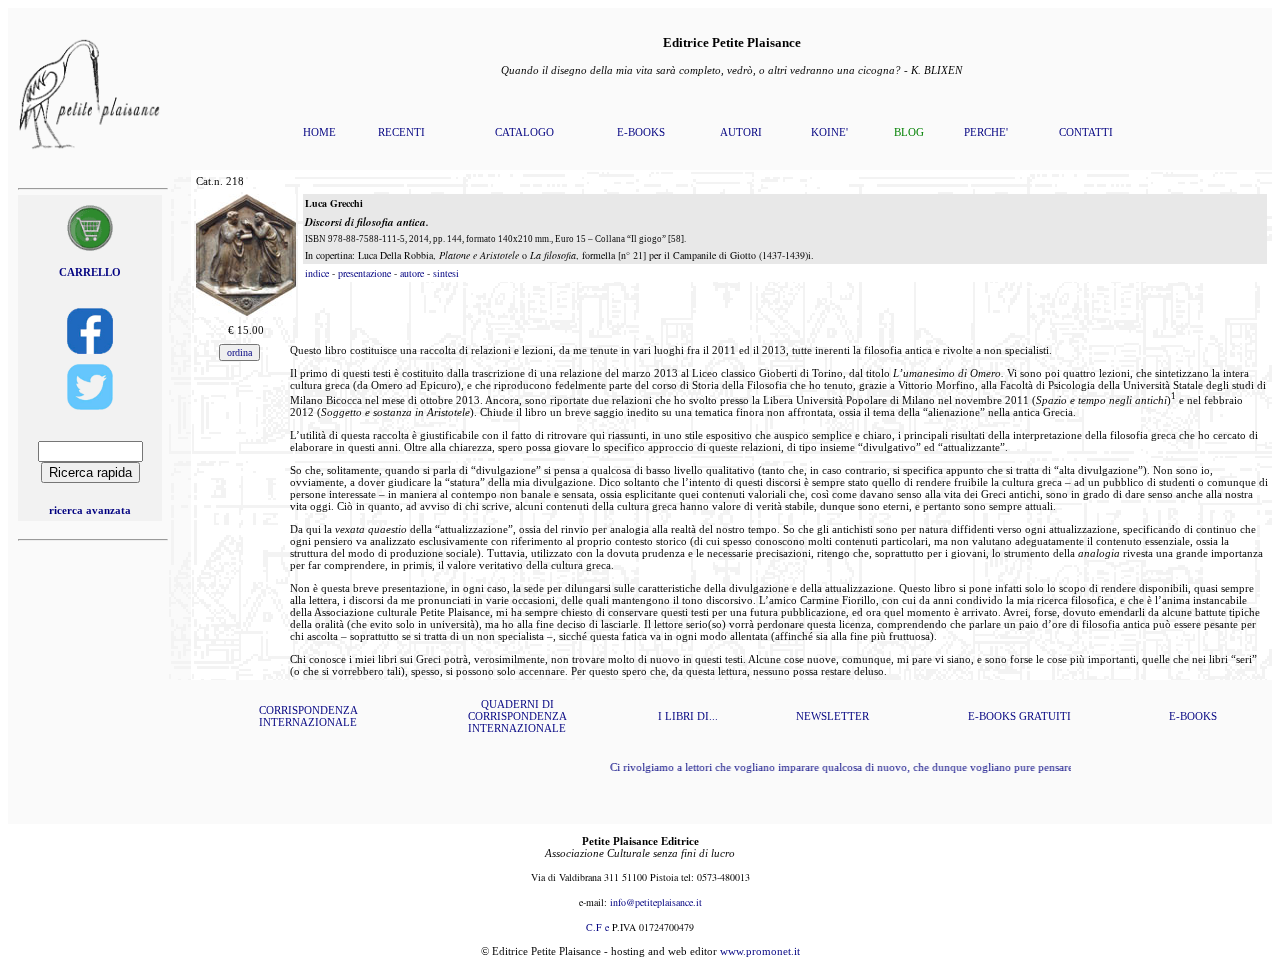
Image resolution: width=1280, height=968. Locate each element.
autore (412, 273)
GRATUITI (1045, 716)
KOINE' (829, 132)
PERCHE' (986, 132)
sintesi (446, 273)
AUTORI (741, 132)
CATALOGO (524, 132)
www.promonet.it (760, 951)
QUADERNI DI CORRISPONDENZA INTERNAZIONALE (517, 716)
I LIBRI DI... (688, 716)
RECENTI (401, 132)
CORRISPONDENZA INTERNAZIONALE (308, 716)
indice (317, 273)
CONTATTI (1086, 132)
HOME (319, 132)
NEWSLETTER (832, 716)
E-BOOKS (641, 132)
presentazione (364, 273)
